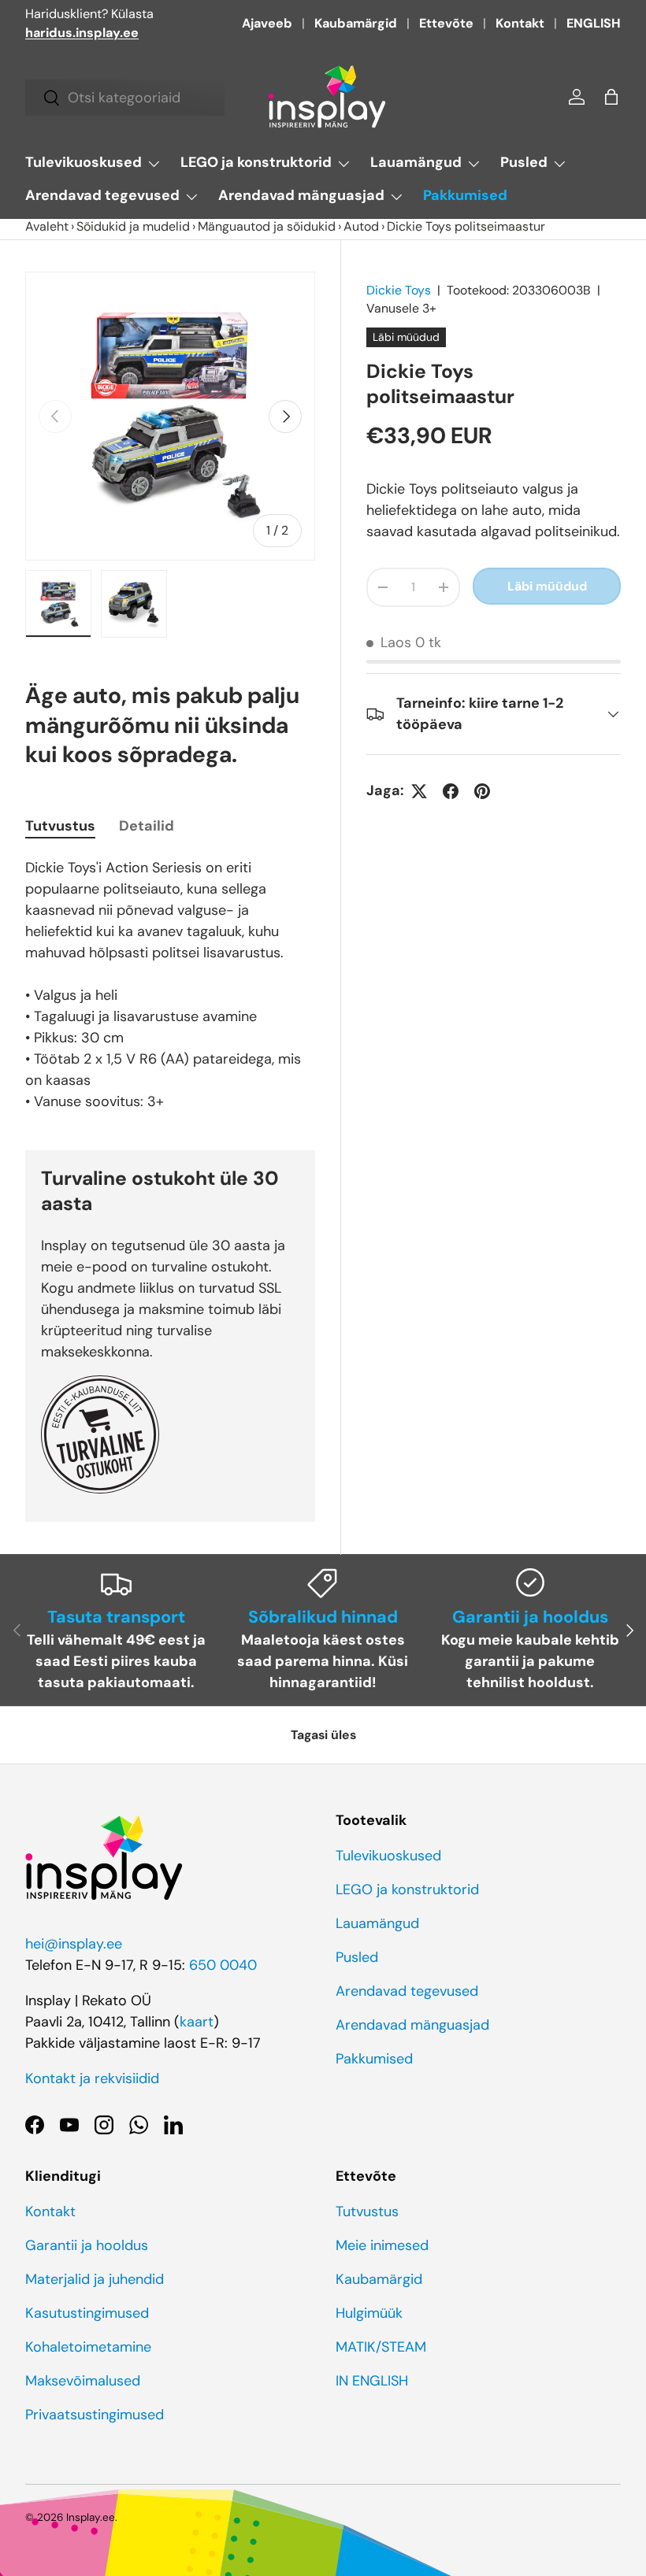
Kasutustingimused (87, 2313)
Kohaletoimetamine (88, 2347)
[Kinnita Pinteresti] (482, 791)
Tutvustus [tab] (60, 826)
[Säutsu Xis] (419, 791)
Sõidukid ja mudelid (133, 226)
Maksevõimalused (83, 2381)
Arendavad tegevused (407, 1991)
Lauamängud (377, 1923)
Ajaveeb (267, 23)
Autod (361, 226)
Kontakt (520, 23)
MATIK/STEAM (381, 2347)
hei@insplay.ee (74, 1944)
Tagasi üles (323, 1735)
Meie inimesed (382, 2245)
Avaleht (47, 226)
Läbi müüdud (547, 586)
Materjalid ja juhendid (95, 2279)
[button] (611, 97)
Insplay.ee (91, 2517)
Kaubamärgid (356, 23)
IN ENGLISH (372, 2381)
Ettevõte (446, 23)
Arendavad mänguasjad (412, 2025)
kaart (197, 2022)
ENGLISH (594, 23)
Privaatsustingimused (95, 2415)
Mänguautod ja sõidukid (267, 226)
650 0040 (223, 1965)
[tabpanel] (170, 985)
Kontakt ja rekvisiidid (92, 2078)
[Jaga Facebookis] (451, 791)
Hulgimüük (369, 2313)
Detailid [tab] (147, 826)
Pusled (357, 1957)
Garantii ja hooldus (87, 2245)
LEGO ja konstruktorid (407, 1889)
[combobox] (125, 98)
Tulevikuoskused (388, 1856)
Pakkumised (465, 195)
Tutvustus (367, 2211)
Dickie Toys (399, 290)
